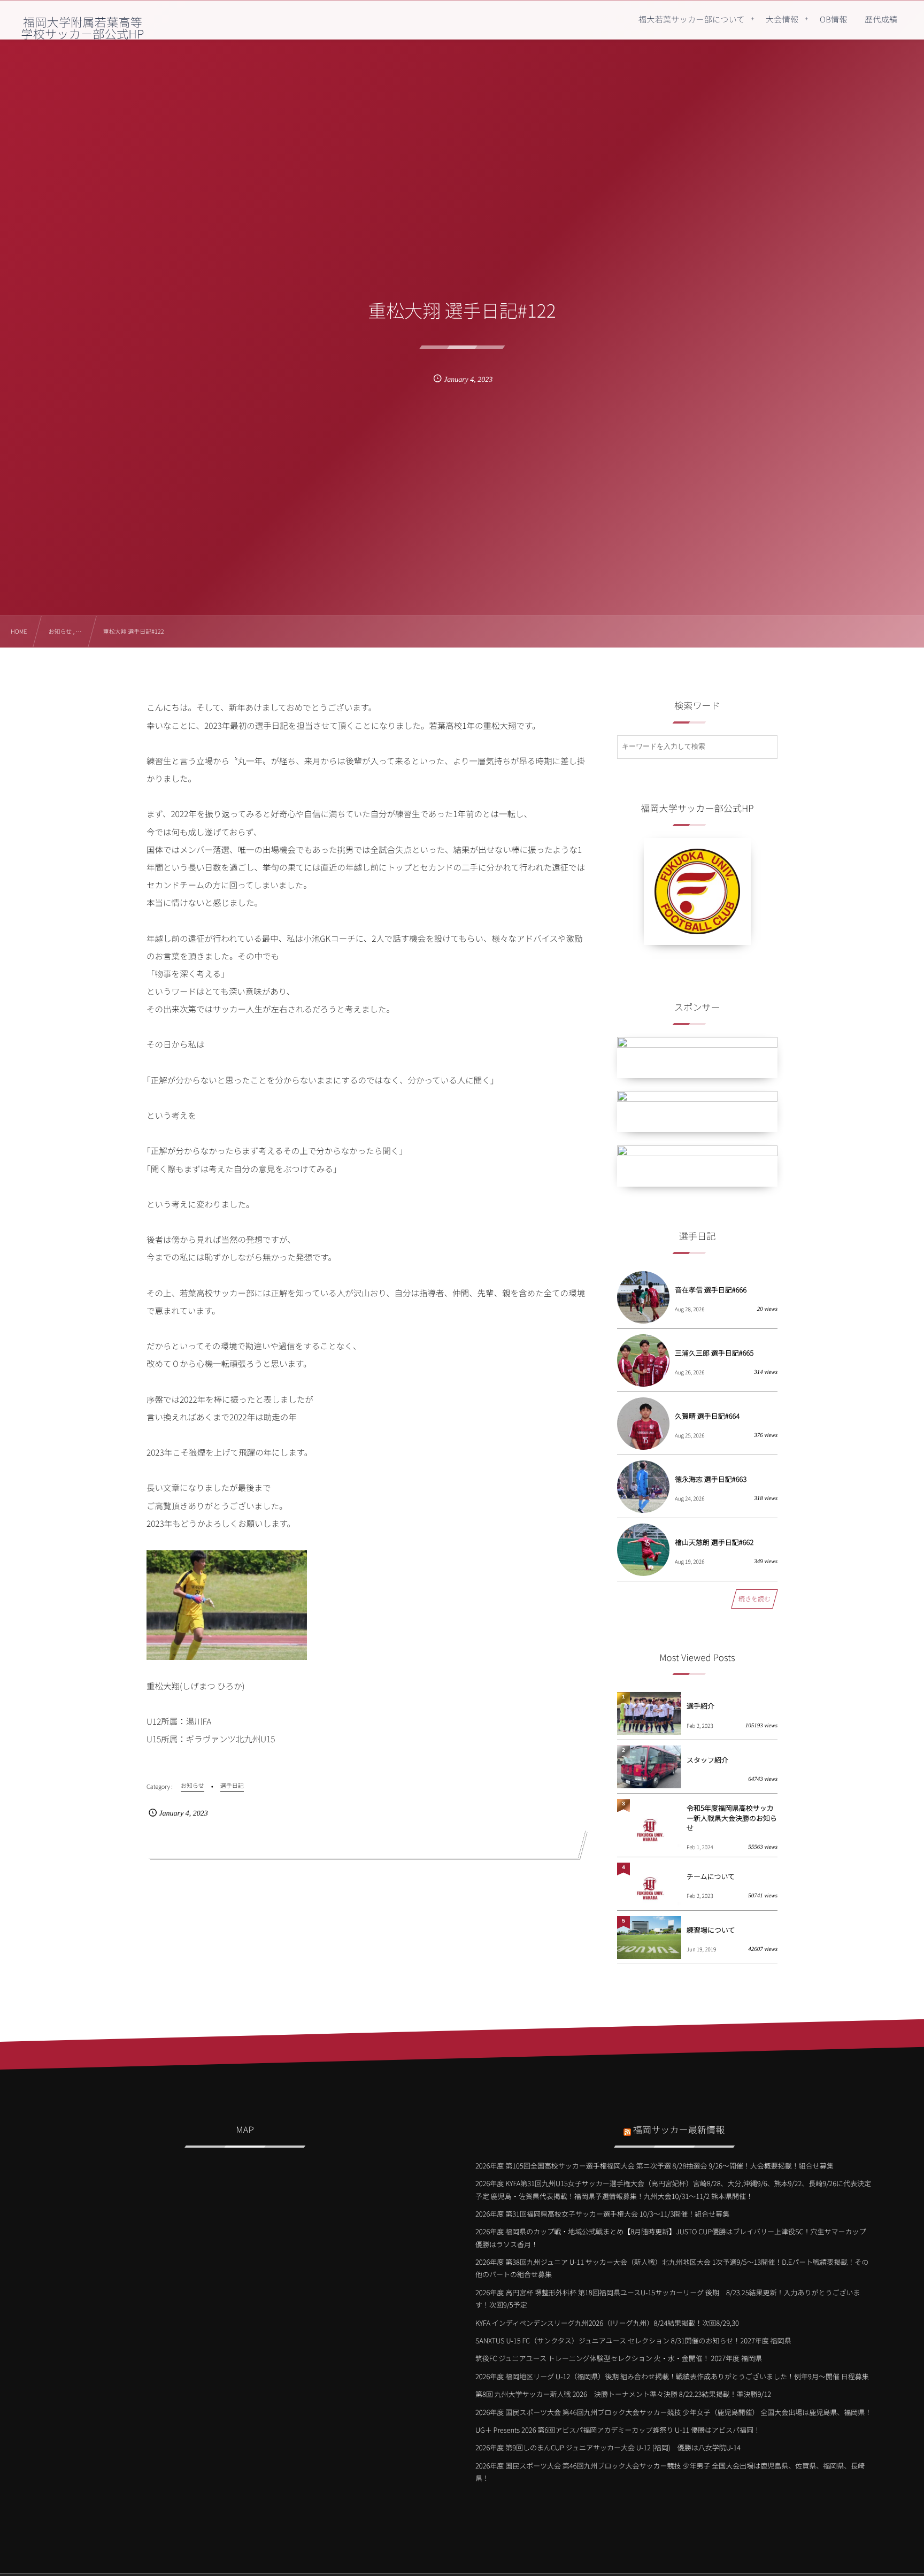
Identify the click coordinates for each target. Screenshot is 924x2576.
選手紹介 (700, 1706)
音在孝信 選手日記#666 (711, 1290)
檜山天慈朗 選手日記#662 (714, 1542)
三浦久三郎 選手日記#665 (714, 1353)
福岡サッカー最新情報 (679, 2129)
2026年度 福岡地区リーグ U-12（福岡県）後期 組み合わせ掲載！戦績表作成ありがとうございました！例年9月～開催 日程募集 (672, 2376)
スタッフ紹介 (707, 1760)
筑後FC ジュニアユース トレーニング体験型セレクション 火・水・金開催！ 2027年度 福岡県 (619, 2358)
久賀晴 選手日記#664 (707, 1416)
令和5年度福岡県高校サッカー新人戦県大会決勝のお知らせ (732, 1817)
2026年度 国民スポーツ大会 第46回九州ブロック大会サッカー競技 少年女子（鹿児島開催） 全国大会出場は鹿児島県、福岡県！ (673, 2412)
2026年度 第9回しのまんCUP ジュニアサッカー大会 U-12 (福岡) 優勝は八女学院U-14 (608, 2447)
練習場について (711, 1930)
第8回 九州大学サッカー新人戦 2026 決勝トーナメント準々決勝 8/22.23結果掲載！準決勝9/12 (623, 2394)
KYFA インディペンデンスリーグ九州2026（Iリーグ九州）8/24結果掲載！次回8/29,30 (607, 2323)
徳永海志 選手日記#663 (711, 1479)
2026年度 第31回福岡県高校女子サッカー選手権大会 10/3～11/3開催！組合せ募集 (602, 2214)
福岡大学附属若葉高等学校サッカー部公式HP (82, 28)
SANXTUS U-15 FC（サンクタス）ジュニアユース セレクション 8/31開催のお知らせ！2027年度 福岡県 (633, 2340)
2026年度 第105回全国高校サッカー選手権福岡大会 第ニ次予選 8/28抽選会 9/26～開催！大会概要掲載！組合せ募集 (654, 2166)
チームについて (711, 1876)
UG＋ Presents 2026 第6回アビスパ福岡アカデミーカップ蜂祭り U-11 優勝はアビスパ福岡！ (618, 2430)
